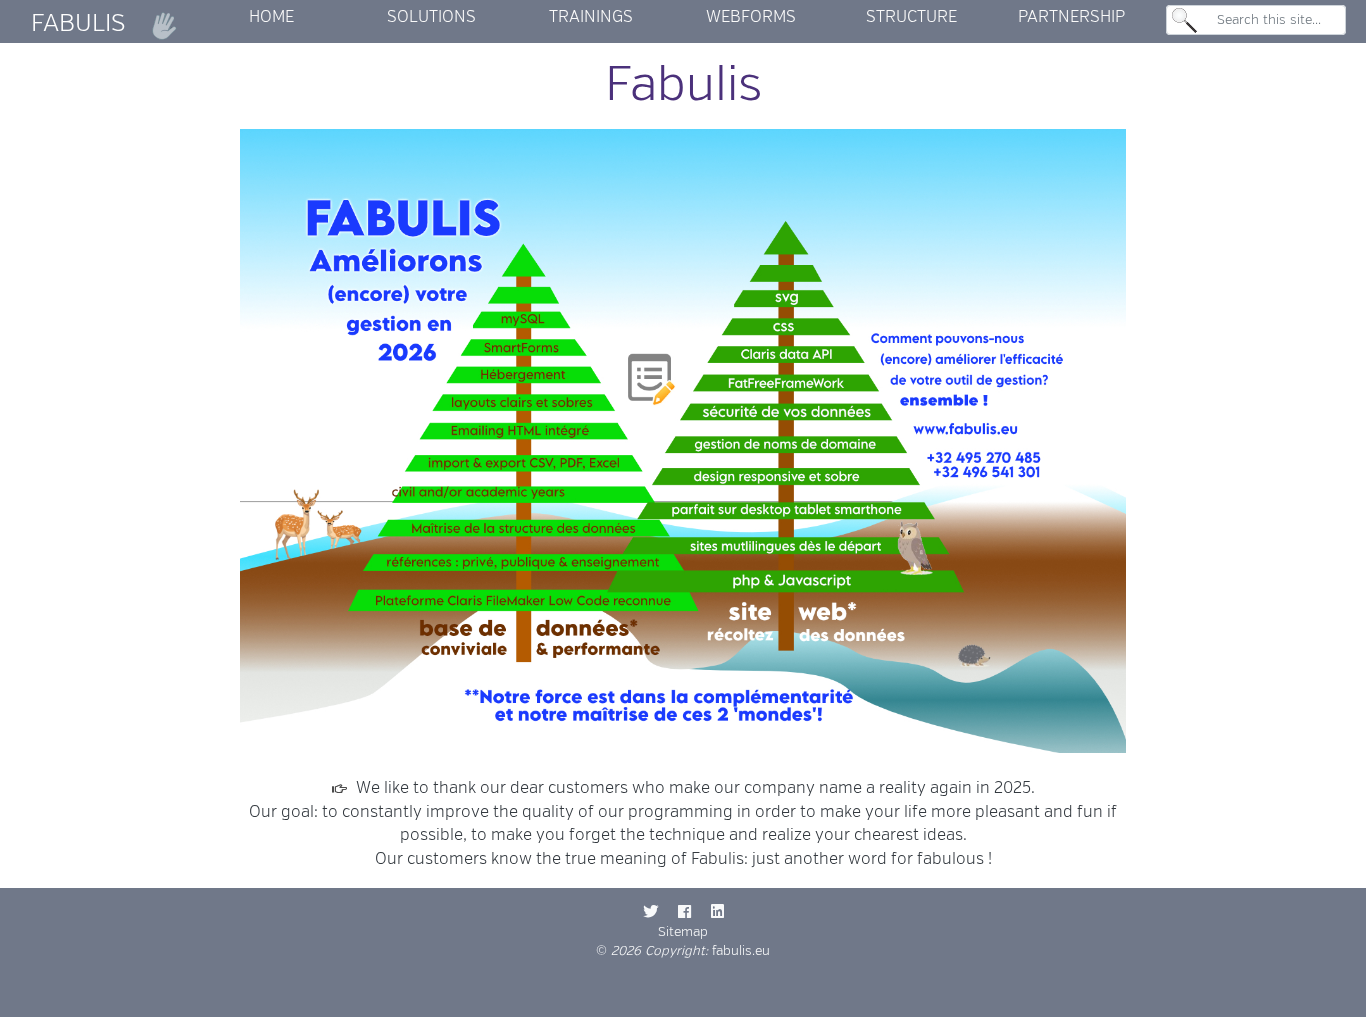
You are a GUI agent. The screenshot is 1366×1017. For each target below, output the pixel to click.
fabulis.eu (741, 951)
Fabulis (81, 23)
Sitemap (683, 932)
